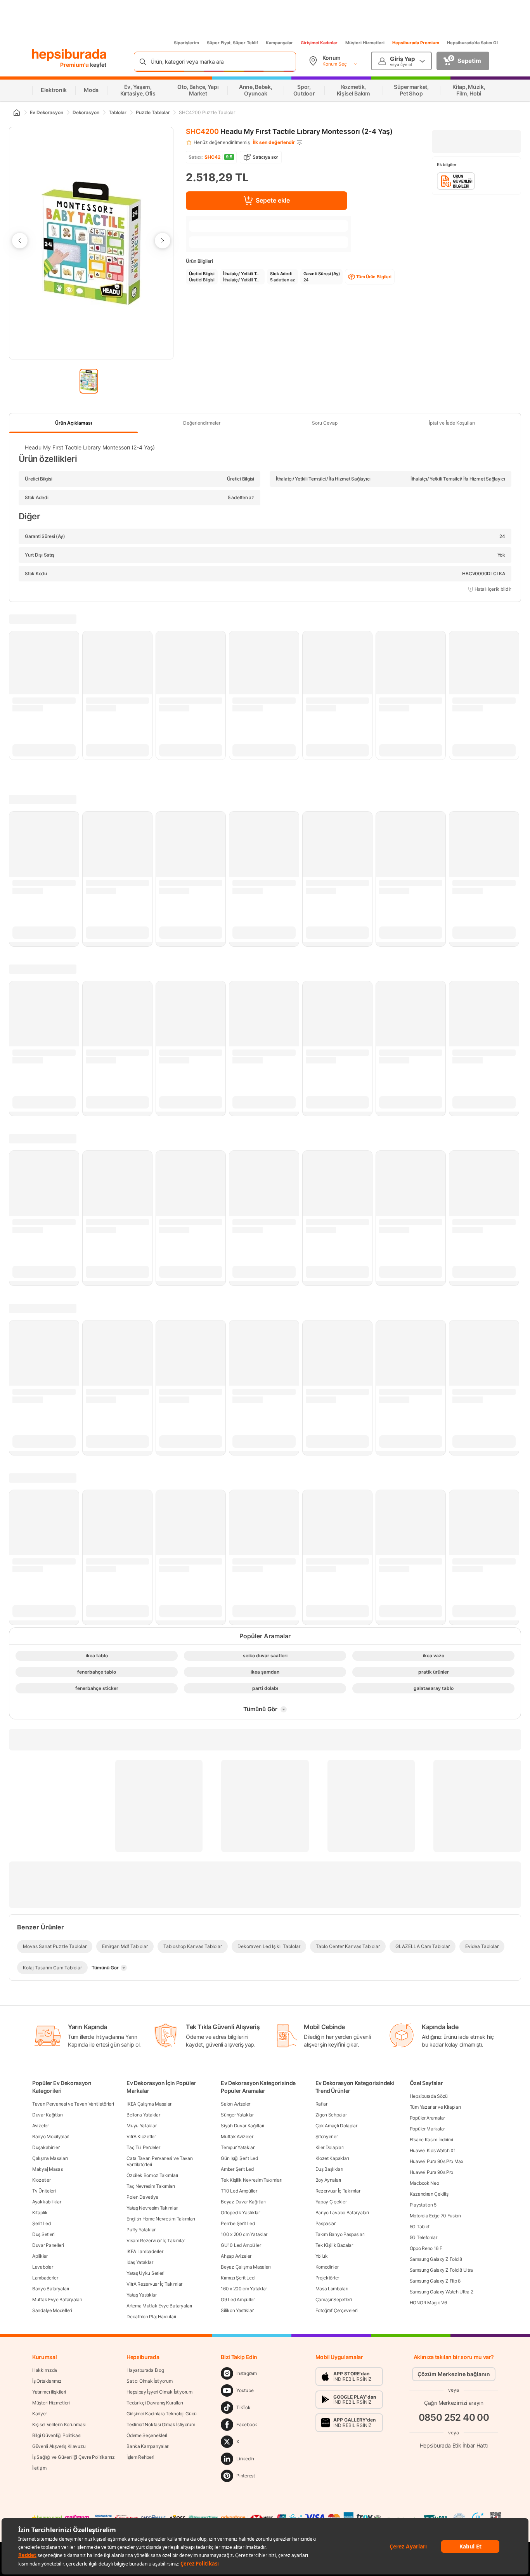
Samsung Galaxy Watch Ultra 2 (442, 2292)
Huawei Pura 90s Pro (431, 2172)
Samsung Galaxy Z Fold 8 (436, 2259)
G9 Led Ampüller (238, 2299)
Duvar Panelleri (48, 2245)
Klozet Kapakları (332, 2158)
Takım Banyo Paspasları (340, 2234)
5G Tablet (420, 2226)
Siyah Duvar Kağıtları (242, 2126)
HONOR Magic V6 (428, 2303)
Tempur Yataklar (238, 2147)
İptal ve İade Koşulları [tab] (452, 423)
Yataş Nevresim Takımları (152, 2208)
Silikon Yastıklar (237, 2310)
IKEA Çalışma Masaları (150, 2104)
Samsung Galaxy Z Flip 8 (435, 2281)
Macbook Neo (424, 2183)
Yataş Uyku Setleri (145, 2273)
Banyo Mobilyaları (51, 2136)
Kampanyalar (279, 43)
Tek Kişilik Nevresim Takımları (251, 2180)
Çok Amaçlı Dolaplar (336, 2126)
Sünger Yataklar (237, 2115)
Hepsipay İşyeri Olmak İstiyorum (159, 2392)
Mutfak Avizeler (237, 2136)
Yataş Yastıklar (142, 2295)
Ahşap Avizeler (236, 2256)
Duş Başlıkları (329, 2169)
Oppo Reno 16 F (426, 2248)
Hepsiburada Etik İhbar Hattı (454, 2445)
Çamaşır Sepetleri (334, 2299)
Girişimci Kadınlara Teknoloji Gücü (162, 2414)
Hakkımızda (45, 2370)
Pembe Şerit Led (238, 2223)
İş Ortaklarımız (47, 2381)
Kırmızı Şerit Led (237, 2278)
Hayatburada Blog (145, 2370)
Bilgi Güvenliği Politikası (57, 2435)
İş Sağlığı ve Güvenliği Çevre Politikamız (74, 2457)
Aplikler (40, 2256)
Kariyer (40, 2414)
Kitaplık (40, 2213)
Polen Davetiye (142, 2197)
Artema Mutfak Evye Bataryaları (159, 2306)
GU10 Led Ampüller (241, 2245)
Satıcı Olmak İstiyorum (149, 2381)
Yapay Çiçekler (331, 2202)
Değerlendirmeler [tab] (202, 423)
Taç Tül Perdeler (143, 2147)
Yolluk (322, 2256)
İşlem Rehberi (140, 2457)
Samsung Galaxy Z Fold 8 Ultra (441, 2270)
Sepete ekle (273, 200)
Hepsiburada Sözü (429, 2096)
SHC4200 (202, 131)
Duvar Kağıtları (48, 2115)
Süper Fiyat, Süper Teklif (232, 43)
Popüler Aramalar (427, 2118)
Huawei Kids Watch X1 (433, 2150)
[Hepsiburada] (69, 55)
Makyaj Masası (48, 2169)
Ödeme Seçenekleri (147, 2435)
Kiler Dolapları (330, 2147)
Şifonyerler (327, 2136)
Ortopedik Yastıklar (240, 2213)
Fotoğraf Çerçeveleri (337, 2310)
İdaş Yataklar (140, 2262)
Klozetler (41, 2180)
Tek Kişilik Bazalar (334, 2245)
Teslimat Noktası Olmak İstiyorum (161, 2424)
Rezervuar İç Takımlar (338, 2191)
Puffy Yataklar (141, 2230)
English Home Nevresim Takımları (161, 2219)
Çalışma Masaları (50, 2158)
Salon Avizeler (236, 2104)
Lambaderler (45, 2278)
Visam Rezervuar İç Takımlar (156, 2240)
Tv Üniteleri (44, 2191)
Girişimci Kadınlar (319, 43)
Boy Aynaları (328, 2180)
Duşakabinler (46, 2147)
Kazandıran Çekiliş (429, 2194)
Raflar (321, 2104)
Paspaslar (326, 2223)
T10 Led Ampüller (239, 2191)
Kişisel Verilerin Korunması (59, 2424)
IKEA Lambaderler (145, 2251)
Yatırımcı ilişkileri (49, 2392)
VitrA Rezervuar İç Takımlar (154, 2284)
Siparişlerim (186, 43)
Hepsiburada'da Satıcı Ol (472, 43)
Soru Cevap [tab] (325, 423)
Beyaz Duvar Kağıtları (243, 2202)
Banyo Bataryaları (51, 2289)
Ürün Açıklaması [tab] (74, 423)
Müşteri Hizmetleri (365, 43)
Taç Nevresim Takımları (151, 2186)
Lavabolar (42, 2267)
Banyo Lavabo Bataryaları (342, 2213)
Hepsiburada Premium (416, 43)
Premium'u (75, 65)
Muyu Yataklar (141, 2126)
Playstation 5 (423, 2205)
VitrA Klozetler (141, 2136)
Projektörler (327, 2278)
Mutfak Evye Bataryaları (57, 2299)
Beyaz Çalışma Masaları (246, 2267)
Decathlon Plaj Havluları (151, 2317)
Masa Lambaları (332, 2289)
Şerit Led (41, 2223)
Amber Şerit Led (237, 2169)
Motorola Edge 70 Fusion (435, 2216)
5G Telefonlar (423, 2237)
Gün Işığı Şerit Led (239, 2158)
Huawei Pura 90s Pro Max (436, 2161)
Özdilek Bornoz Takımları (152, 2175)
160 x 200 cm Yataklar (244, 2289)
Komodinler (327, 2267)
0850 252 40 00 (454, 2417)
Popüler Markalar (427, 2129)
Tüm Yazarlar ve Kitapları (435, 2107)
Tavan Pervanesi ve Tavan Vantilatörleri (73, 2104)
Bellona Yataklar (143, 2115)
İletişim (39, 2468)
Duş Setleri (43, 2234)
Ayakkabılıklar (47, 2202)
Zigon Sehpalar (331, 2115)
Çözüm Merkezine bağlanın (454, 2374)
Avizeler (41, 2126)
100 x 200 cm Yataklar (244, 2234)
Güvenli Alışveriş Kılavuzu (59, 2446)
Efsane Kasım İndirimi (431, 2140)
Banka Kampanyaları (148, 2446)
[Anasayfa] (16, 113)
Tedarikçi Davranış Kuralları (155, 2403)
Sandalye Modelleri (52, 2310)
